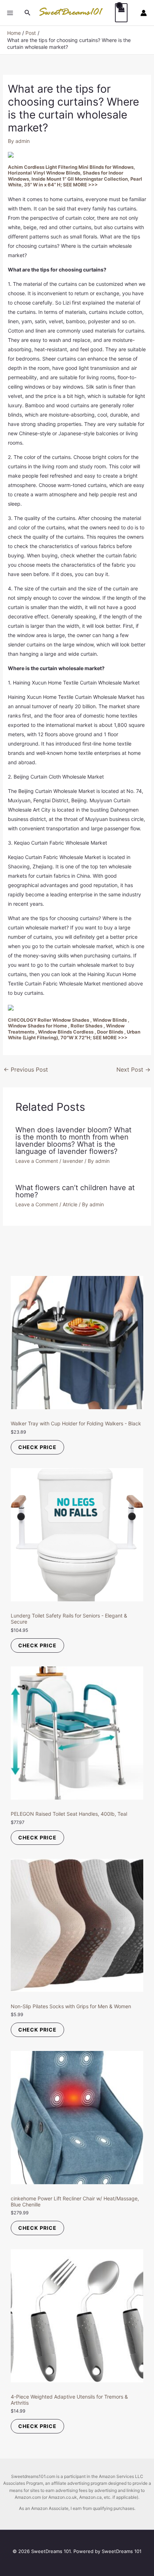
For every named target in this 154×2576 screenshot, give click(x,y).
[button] (28, 13)
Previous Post (26, 1069)
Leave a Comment (37, 1161)
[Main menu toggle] (10, 13)
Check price (37, 1447)
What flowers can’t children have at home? (75, 1191)
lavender (73, 1161)
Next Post (133, 1069)
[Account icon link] (144, 13)
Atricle (70, 1204)
